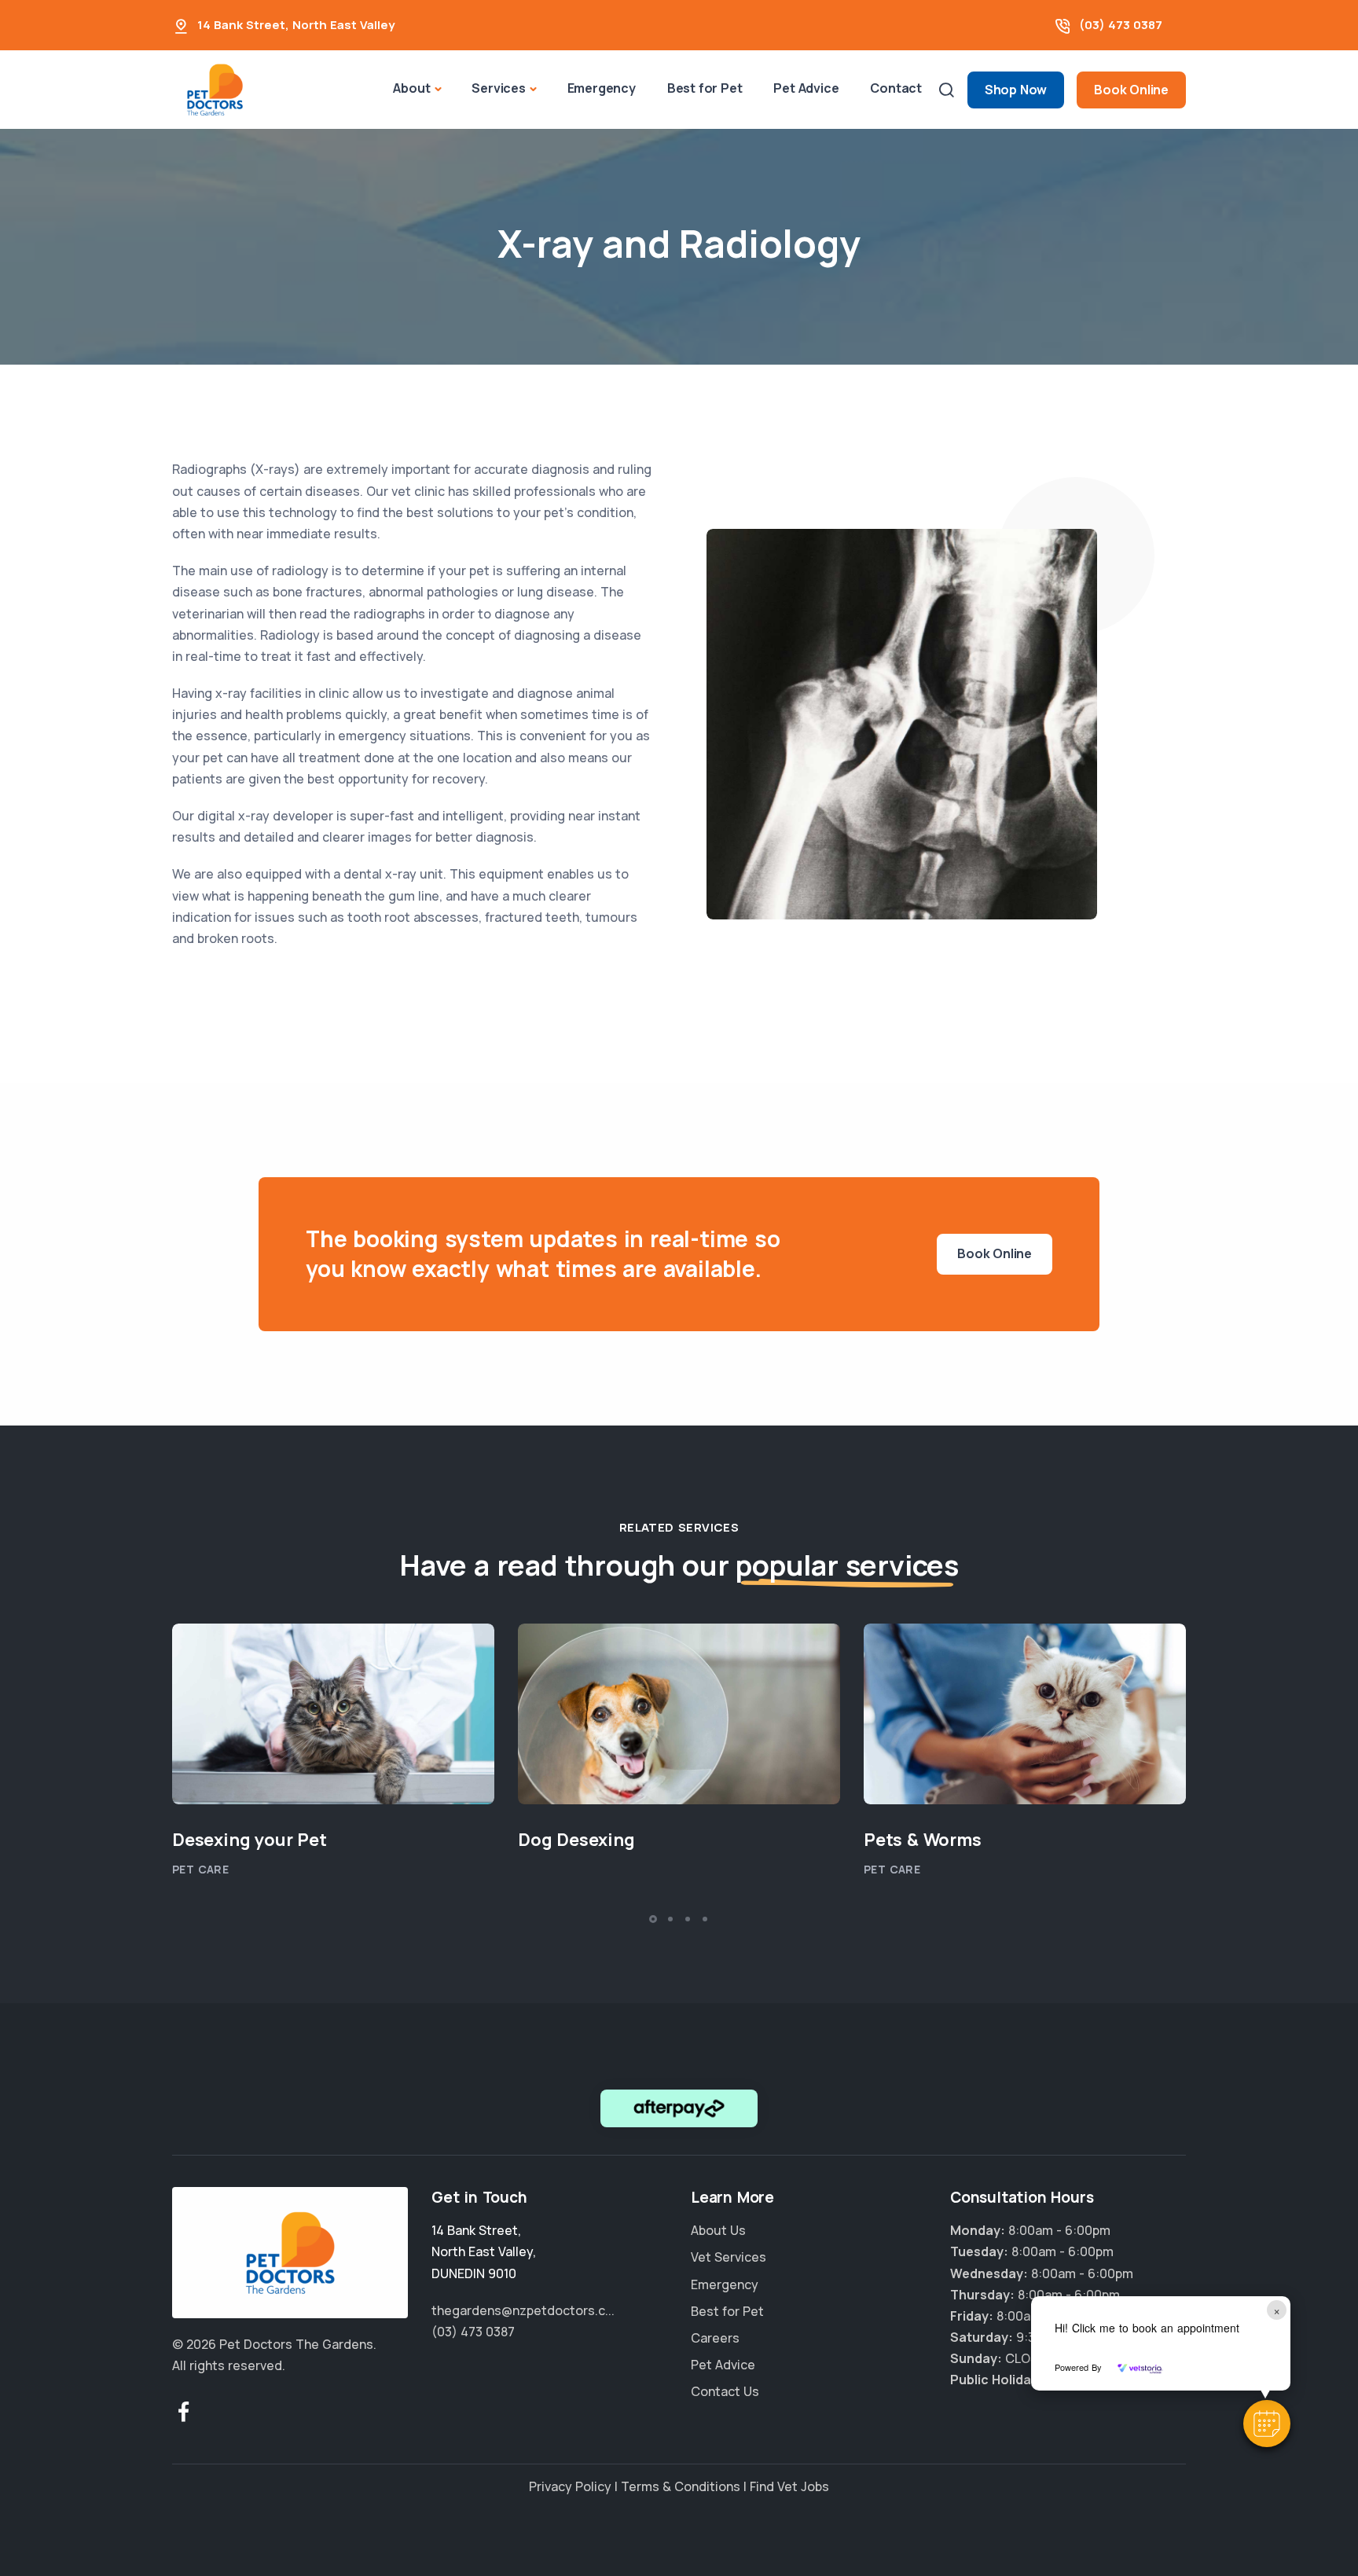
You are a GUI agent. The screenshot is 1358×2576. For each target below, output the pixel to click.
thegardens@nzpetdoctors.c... (523, 2310)
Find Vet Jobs (789, 2486)
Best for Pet (705, 88)
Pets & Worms (923, 1840)
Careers (715, 2338)
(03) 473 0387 (1121, 25)
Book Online (1131, 90)
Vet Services (729, 2257)
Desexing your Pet (250, 1840)
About (411, 88)
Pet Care (200, 1869)
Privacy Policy (570, 2486)
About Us (718, 2230)
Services (498, 88)
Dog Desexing (576, 1840)
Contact (896, 88)
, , (484, 2251)
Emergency (602, 88)
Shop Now (1016, 90)
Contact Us (725, 2391)
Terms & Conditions (681, 2486)
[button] (1267, 2424)
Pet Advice (806, 88)
